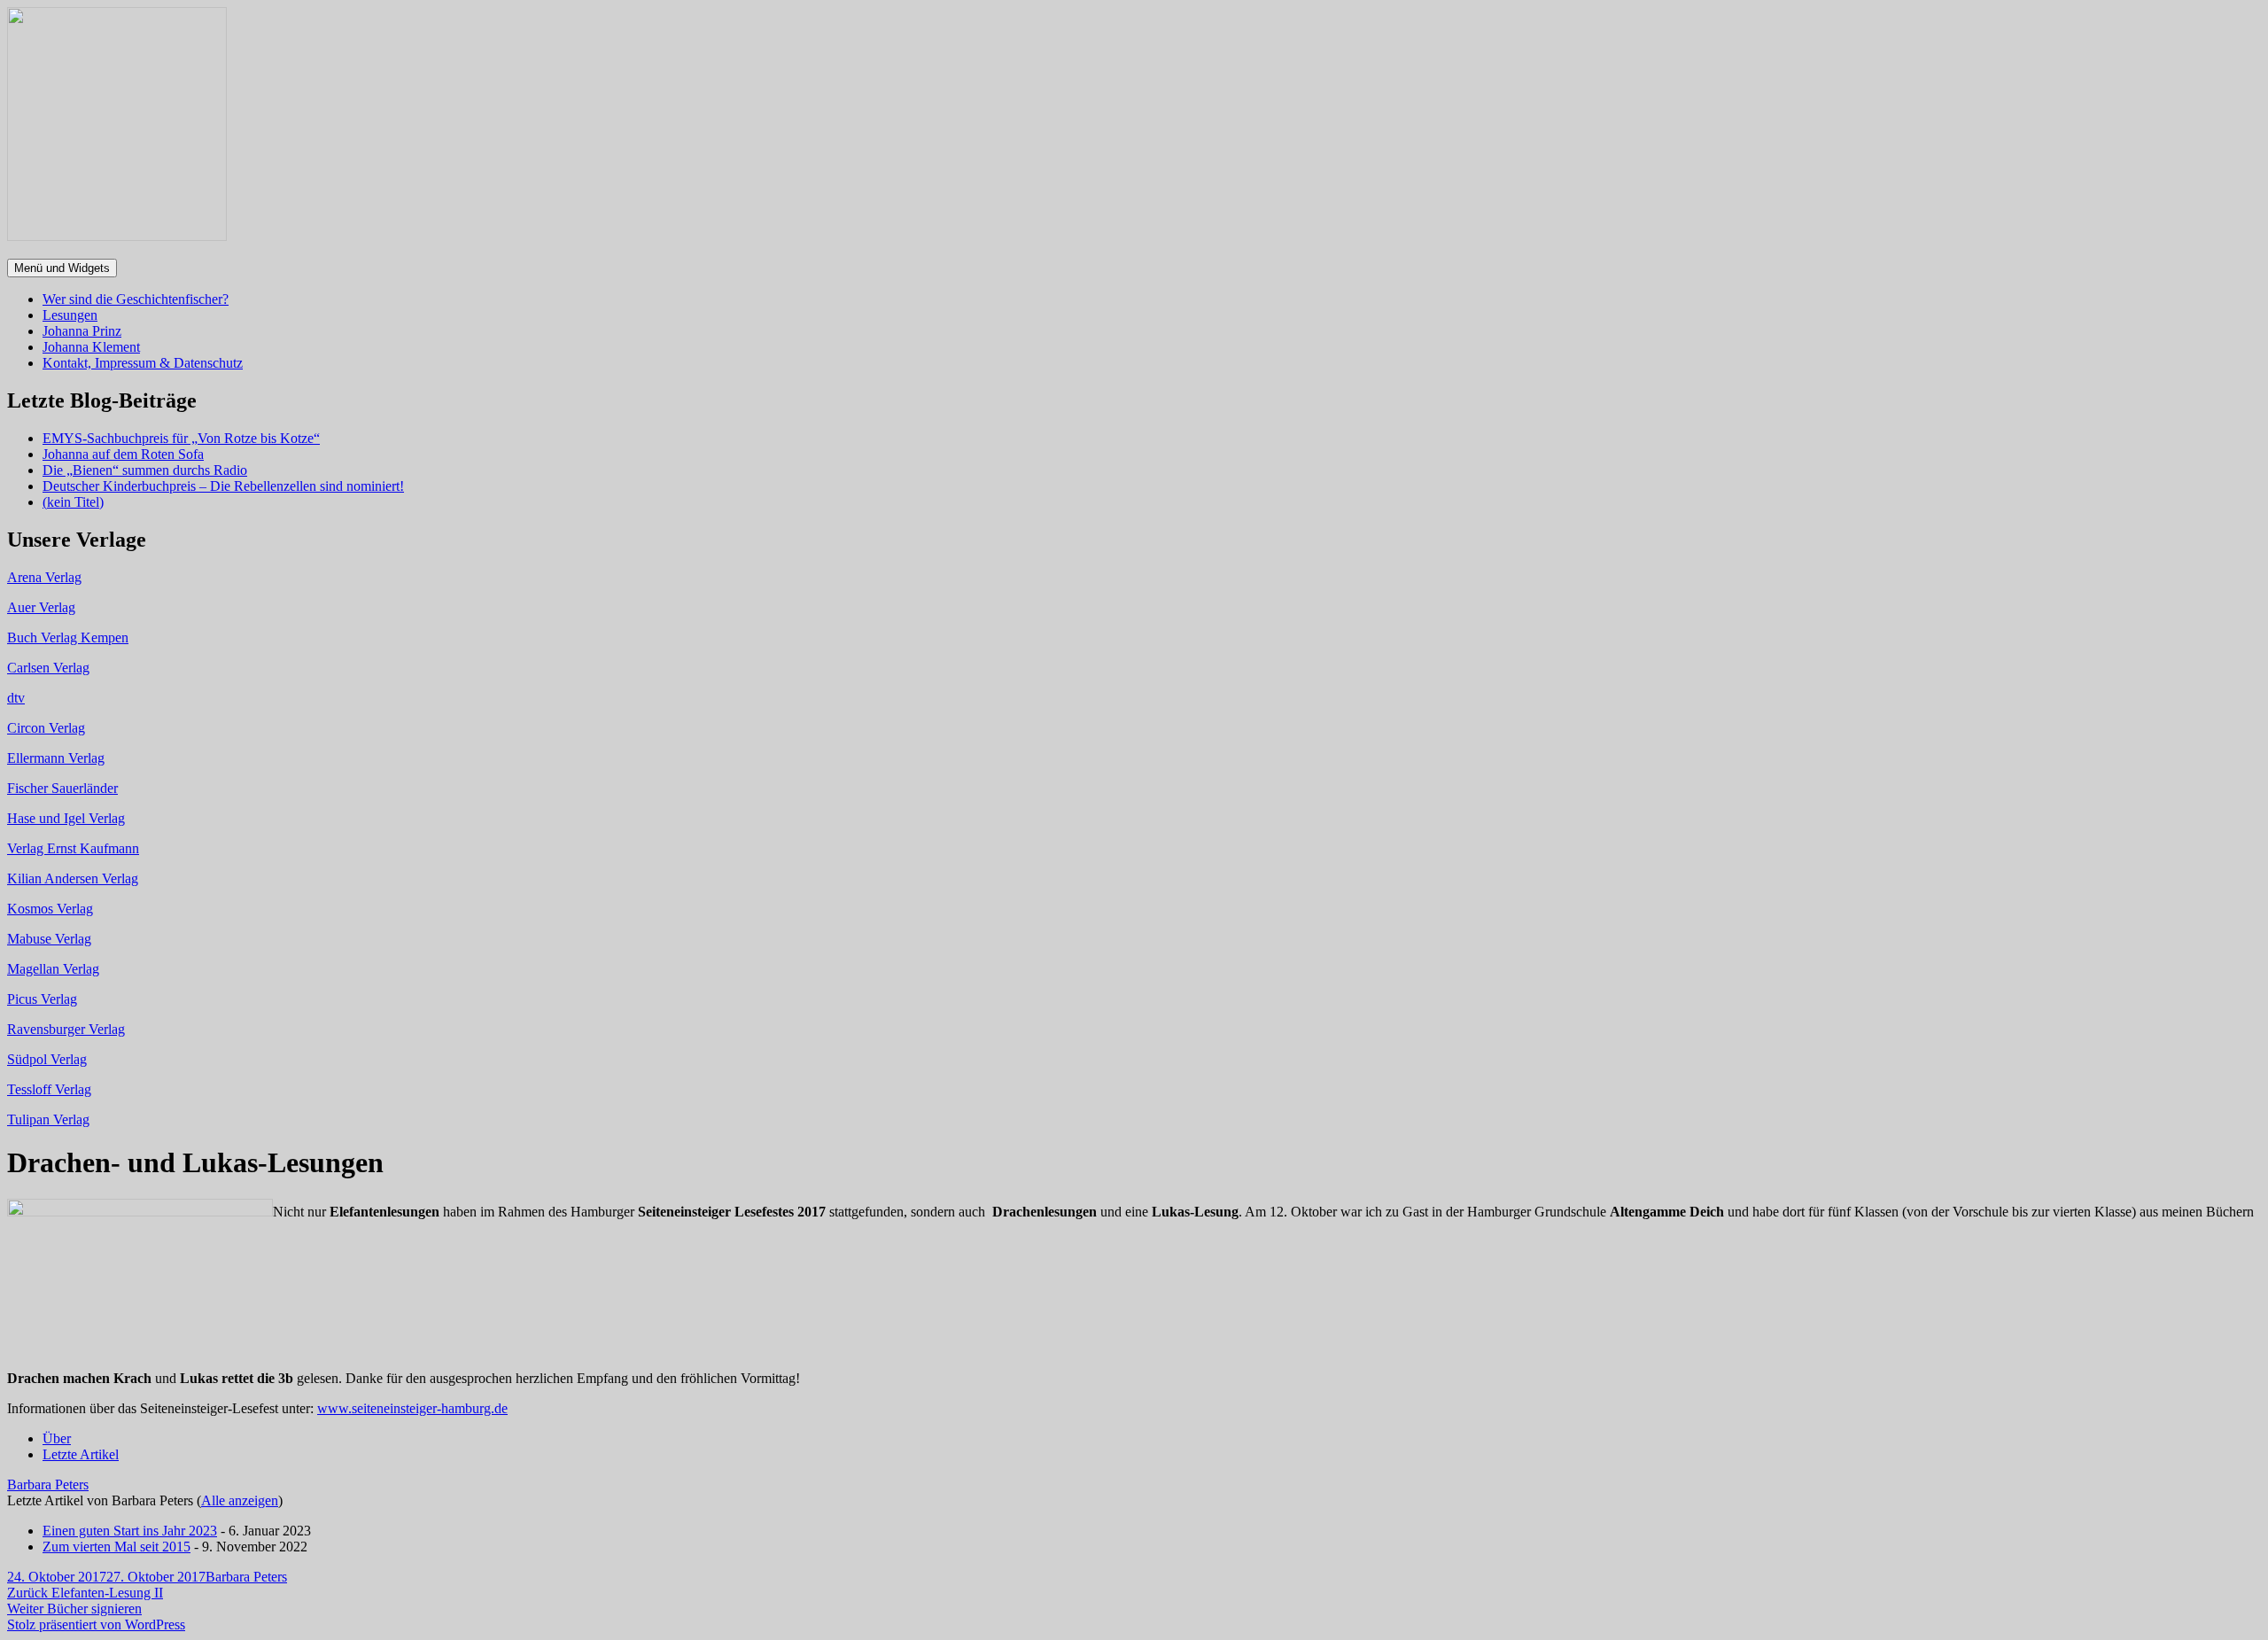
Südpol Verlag (47, 1059)
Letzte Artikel (81, 1454)
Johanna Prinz (82, 331)
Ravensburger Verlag (66, 1029)
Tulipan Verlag (48, 1119)
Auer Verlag (41, 607)
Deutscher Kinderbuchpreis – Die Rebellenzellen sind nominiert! (223, 486)
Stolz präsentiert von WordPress (96, 1624)
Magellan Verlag (53, 969)
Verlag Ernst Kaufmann (73, 848)
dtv (16, 698)
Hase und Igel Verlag (66, 818)
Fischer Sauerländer (62, 788)
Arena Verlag (44, 577)
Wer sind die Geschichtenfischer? (136, 299)
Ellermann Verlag (56, 758)
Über (57, 1438)
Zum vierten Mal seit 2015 (117, 1547)
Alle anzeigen (240, 1500)
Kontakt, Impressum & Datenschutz (143, 363)
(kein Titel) (73, 502)
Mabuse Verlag (49, 939)
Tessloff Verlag (49, 1089)
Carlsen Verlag (48, 668)
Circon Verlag (46, 728)
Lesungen (70, 315)
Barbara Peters (48, 1485)
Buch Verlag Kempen (68, 637)
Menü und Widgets (62, 268)
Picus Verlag (42, 999)
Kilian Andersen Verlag (73, 878)
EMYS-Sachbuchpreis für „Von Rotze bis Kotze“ (181, 438)
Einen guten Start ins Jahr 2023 (130, 1531)
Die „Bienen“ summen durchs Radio (145, 470)
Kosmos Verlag (50, 909)
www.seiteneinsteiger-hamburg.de (412, 1408)
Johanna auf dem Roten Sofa (123, 454)
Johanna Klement (91, 347)
